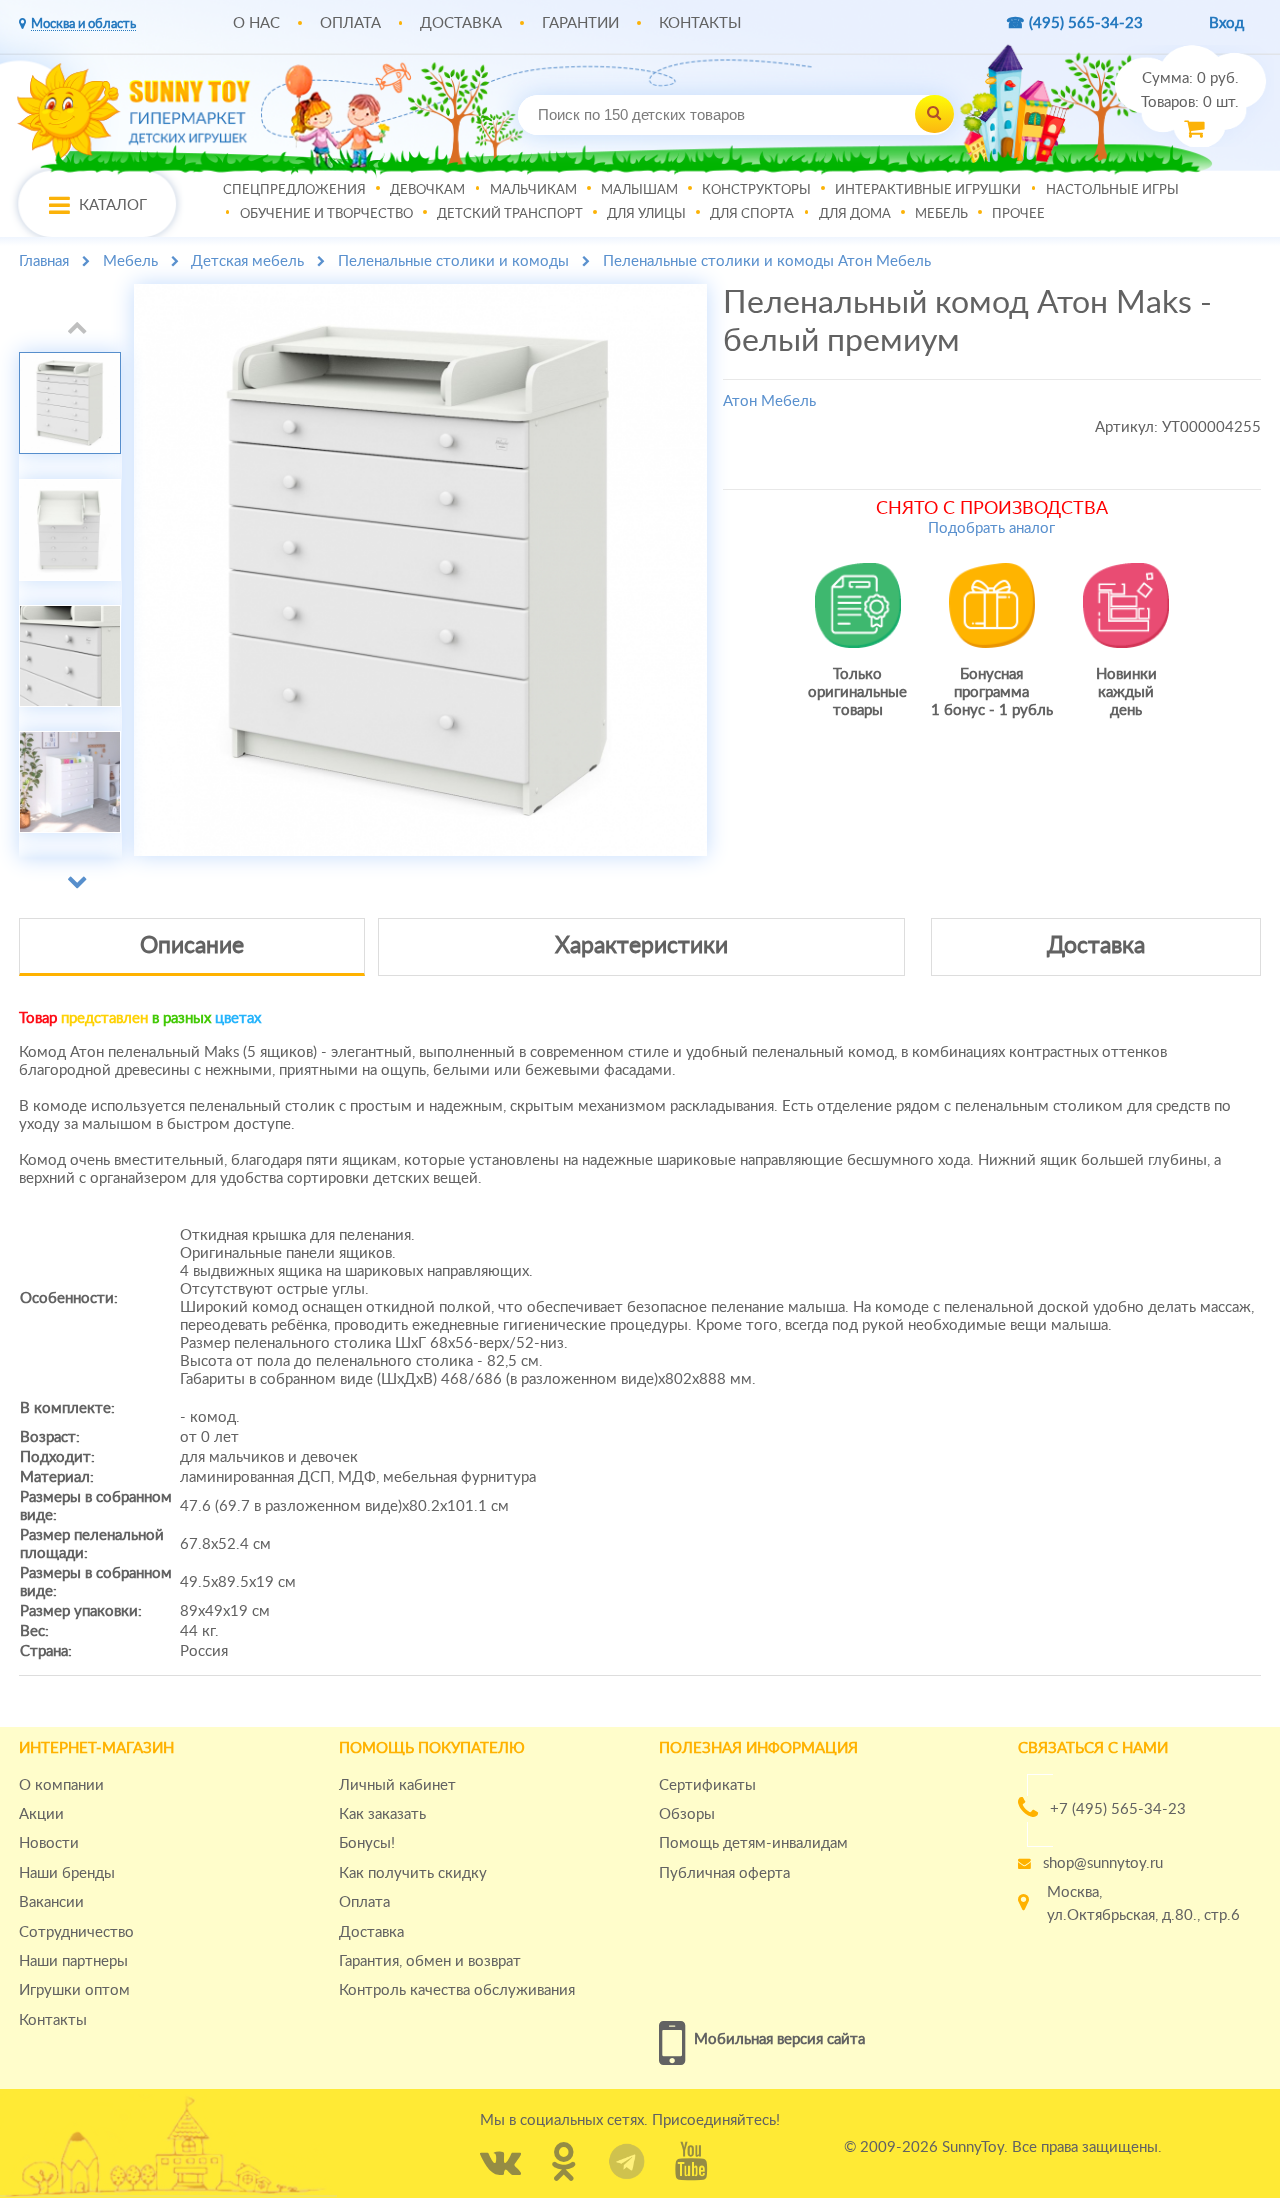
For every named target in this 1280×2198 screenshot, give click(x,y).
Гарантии (580, 23)
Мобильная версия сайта (779, 2039)
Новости (49, 1843)
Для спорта (752, 213)
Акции (41, 1814)
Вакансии (51, 1902)
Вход (1226, 23)
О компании (61, 1785)
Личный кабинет (397, 1785)
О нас (256, 23)
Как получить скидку (413, 1873)
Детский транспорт (510, 213)
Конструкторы (756, 189)
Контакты (700, 23)
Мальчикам (533, 189)
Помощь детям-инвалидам (753, 1843)
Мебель (941, 213)
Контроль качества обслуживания (457, 1990)
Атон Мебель (769, 401)
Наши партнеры (73, 1961)
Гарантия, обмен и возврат (430, 1961)
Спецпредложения (294, 189)
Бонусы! (367, 1843)
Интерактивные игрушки (928, 189)
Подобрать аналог (991, 528)
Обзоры (687, 1814)
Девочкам (427, 189)
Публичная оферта (724, 1873)
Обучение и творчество (326, 213)
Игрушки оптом (74, 1990)
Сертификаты (707, 1785)
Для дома (855, 213)
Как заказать (382, 1814)
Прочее (1018, 213)
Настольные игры (1112, 189)
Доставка (461, 23)
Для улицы (646, 213)
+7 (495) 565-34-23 (1118, 1809)
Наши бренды (67, 1873)
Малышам (639, 189)
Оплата (350, 23)
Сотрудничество (76, 1932)
